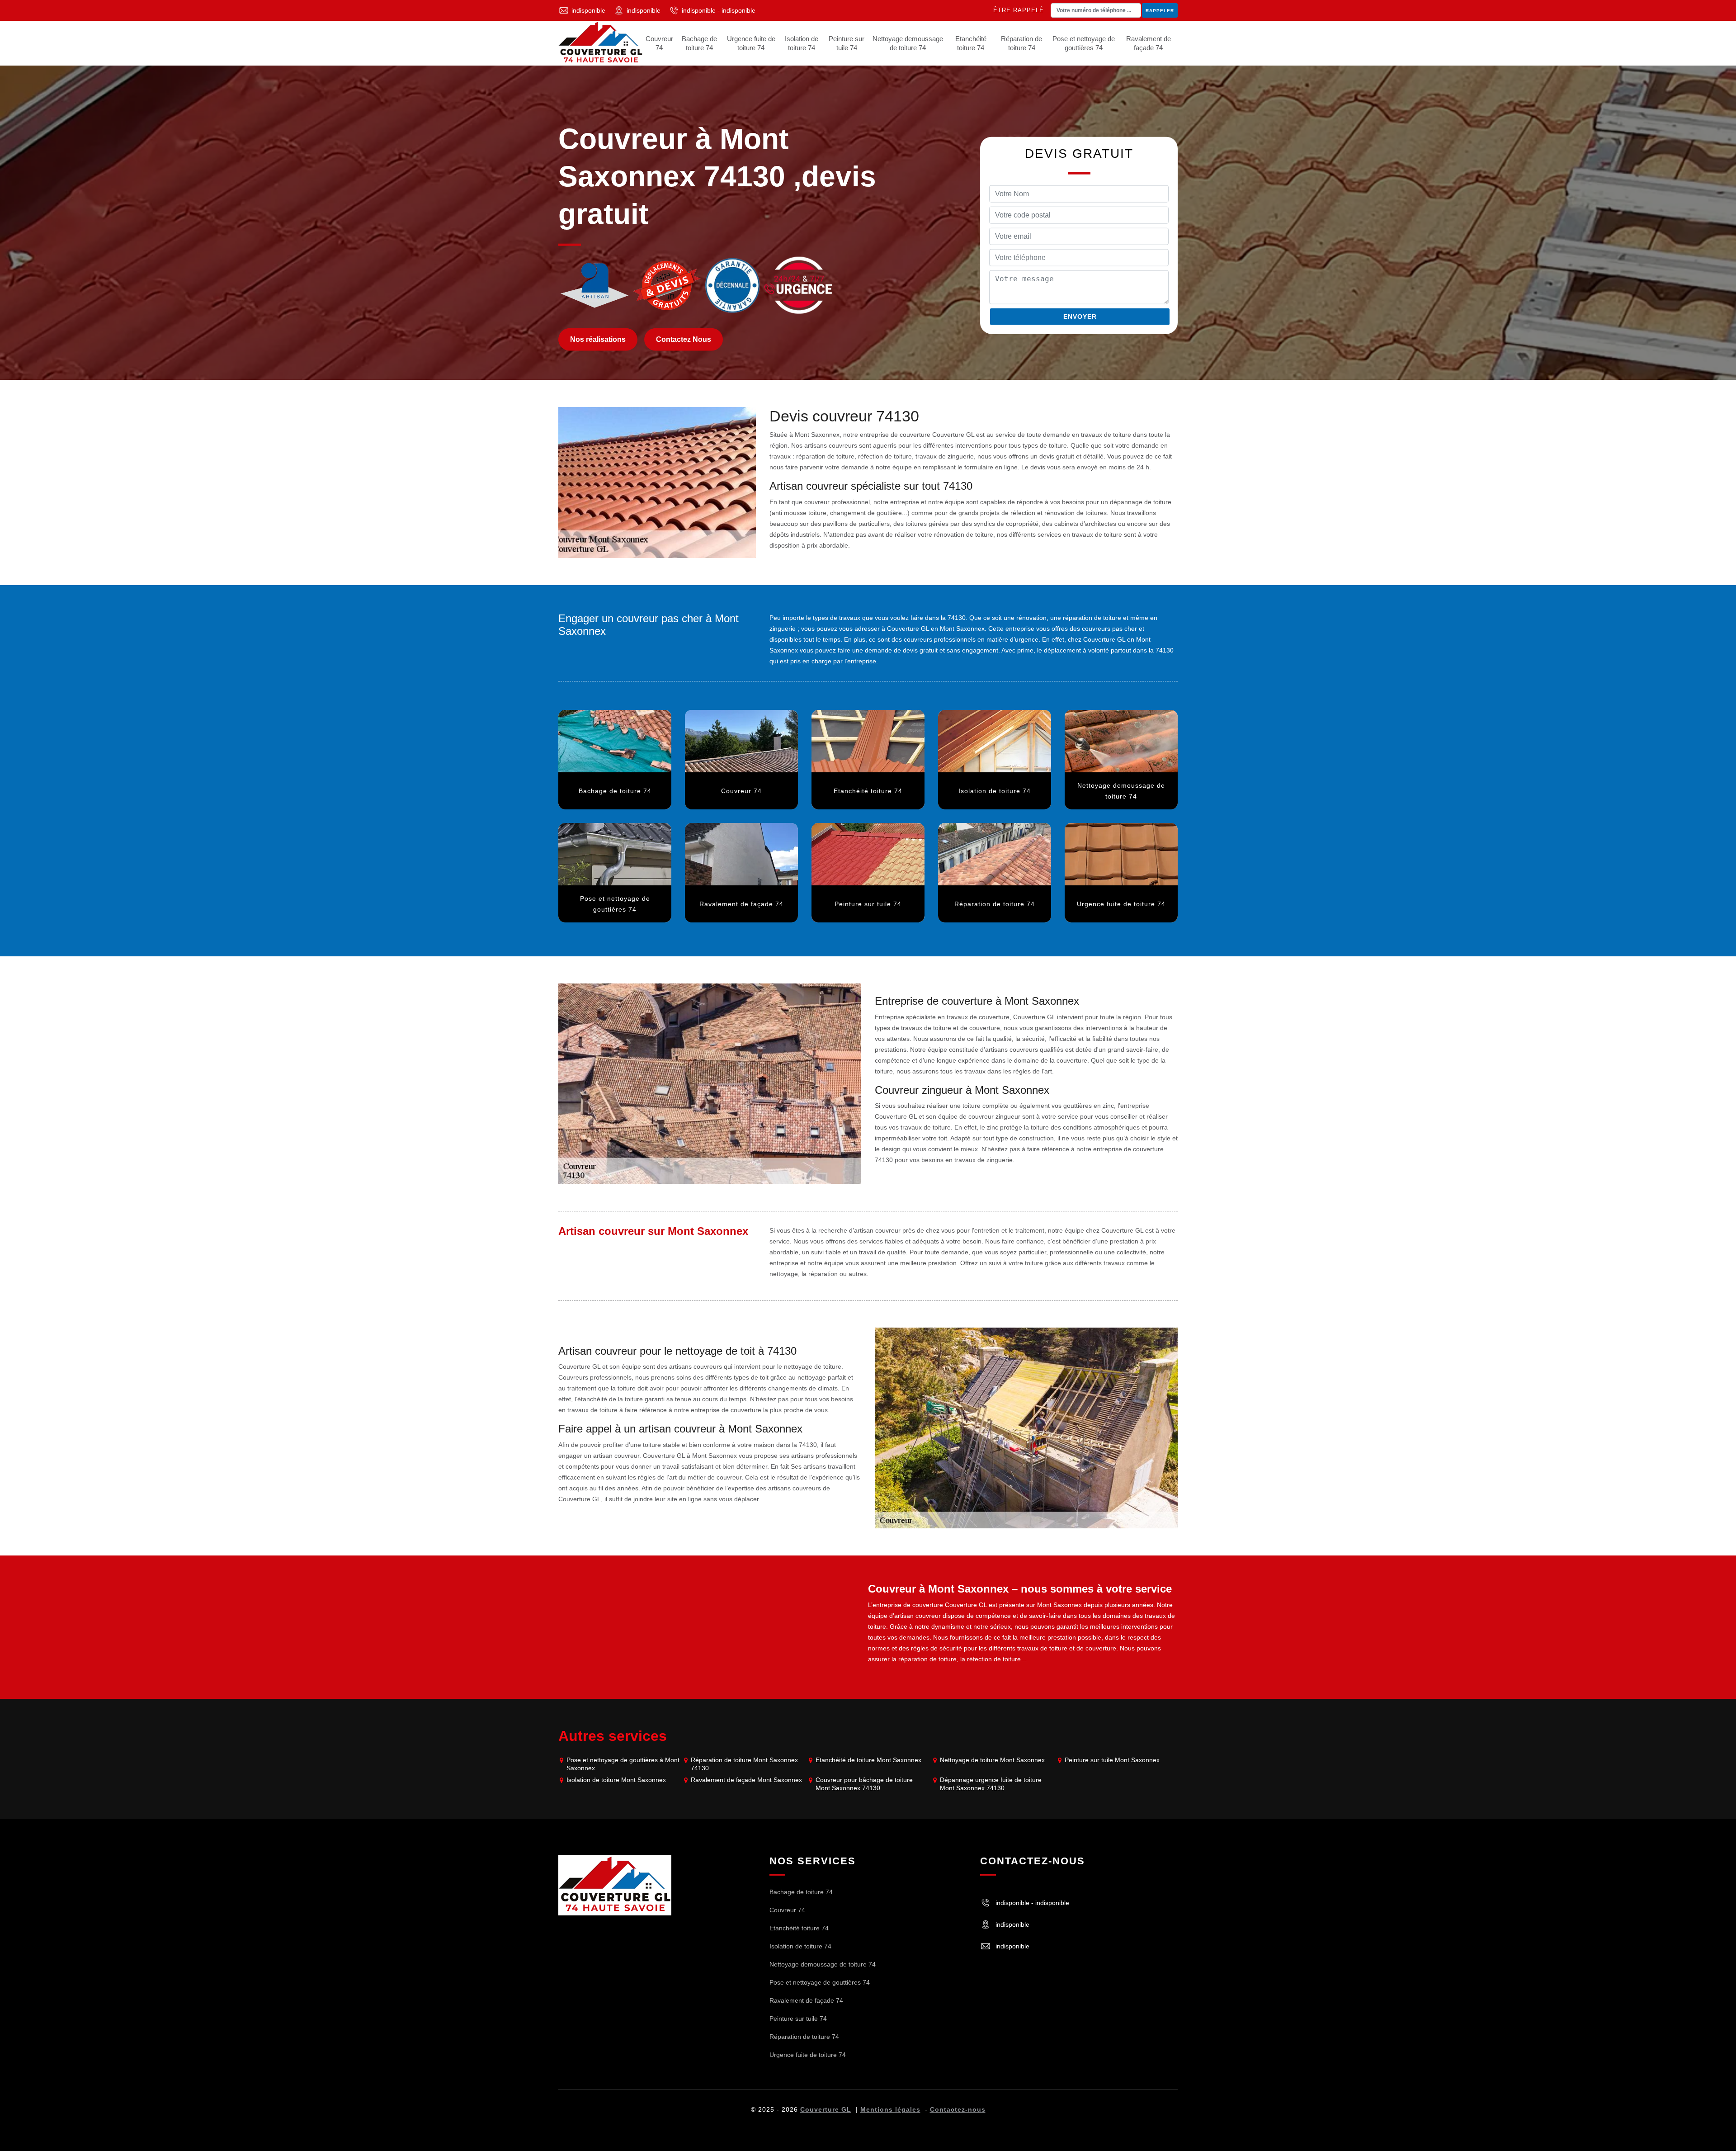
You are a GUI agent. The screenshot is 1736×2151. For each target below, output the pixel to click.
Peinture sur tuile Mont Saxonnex (1112, 1760)
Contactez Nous (684, 339)
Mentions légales (890, 2109)
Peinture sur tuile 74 (847, 43)
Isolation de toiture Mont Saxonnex (616, 1780)
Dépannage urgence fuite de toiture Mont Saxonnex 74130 (991, 1784)
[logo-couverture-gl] (615, 1885)
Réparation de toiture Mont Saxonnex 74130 (744, 1764)
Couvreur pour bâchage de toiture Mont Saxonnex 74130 (864, 1784)
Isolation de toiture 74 (802, 43)
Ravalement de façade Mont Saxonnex (746, 1780)
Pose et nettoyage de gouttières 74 (1084, 43)
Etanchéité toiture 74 (971, 43)
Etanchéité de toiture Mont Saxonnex (868, 1760)
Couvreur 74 (659, 43)
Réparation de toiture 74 (1021, 43)
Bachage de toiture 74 (699, 43)
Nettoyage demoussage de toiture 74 (908, 43)
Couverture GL (826, 2109)
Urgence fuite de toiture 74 (751, 43)
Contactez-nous (958, 2109)
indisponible (588, 10)
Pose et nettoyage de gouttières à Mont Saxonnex (623, 1764)
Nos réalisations (598, 339)
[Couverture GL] (601, 43)
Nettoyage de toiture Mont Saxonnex (992, 1760)
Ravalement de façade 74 (1149, 43)
